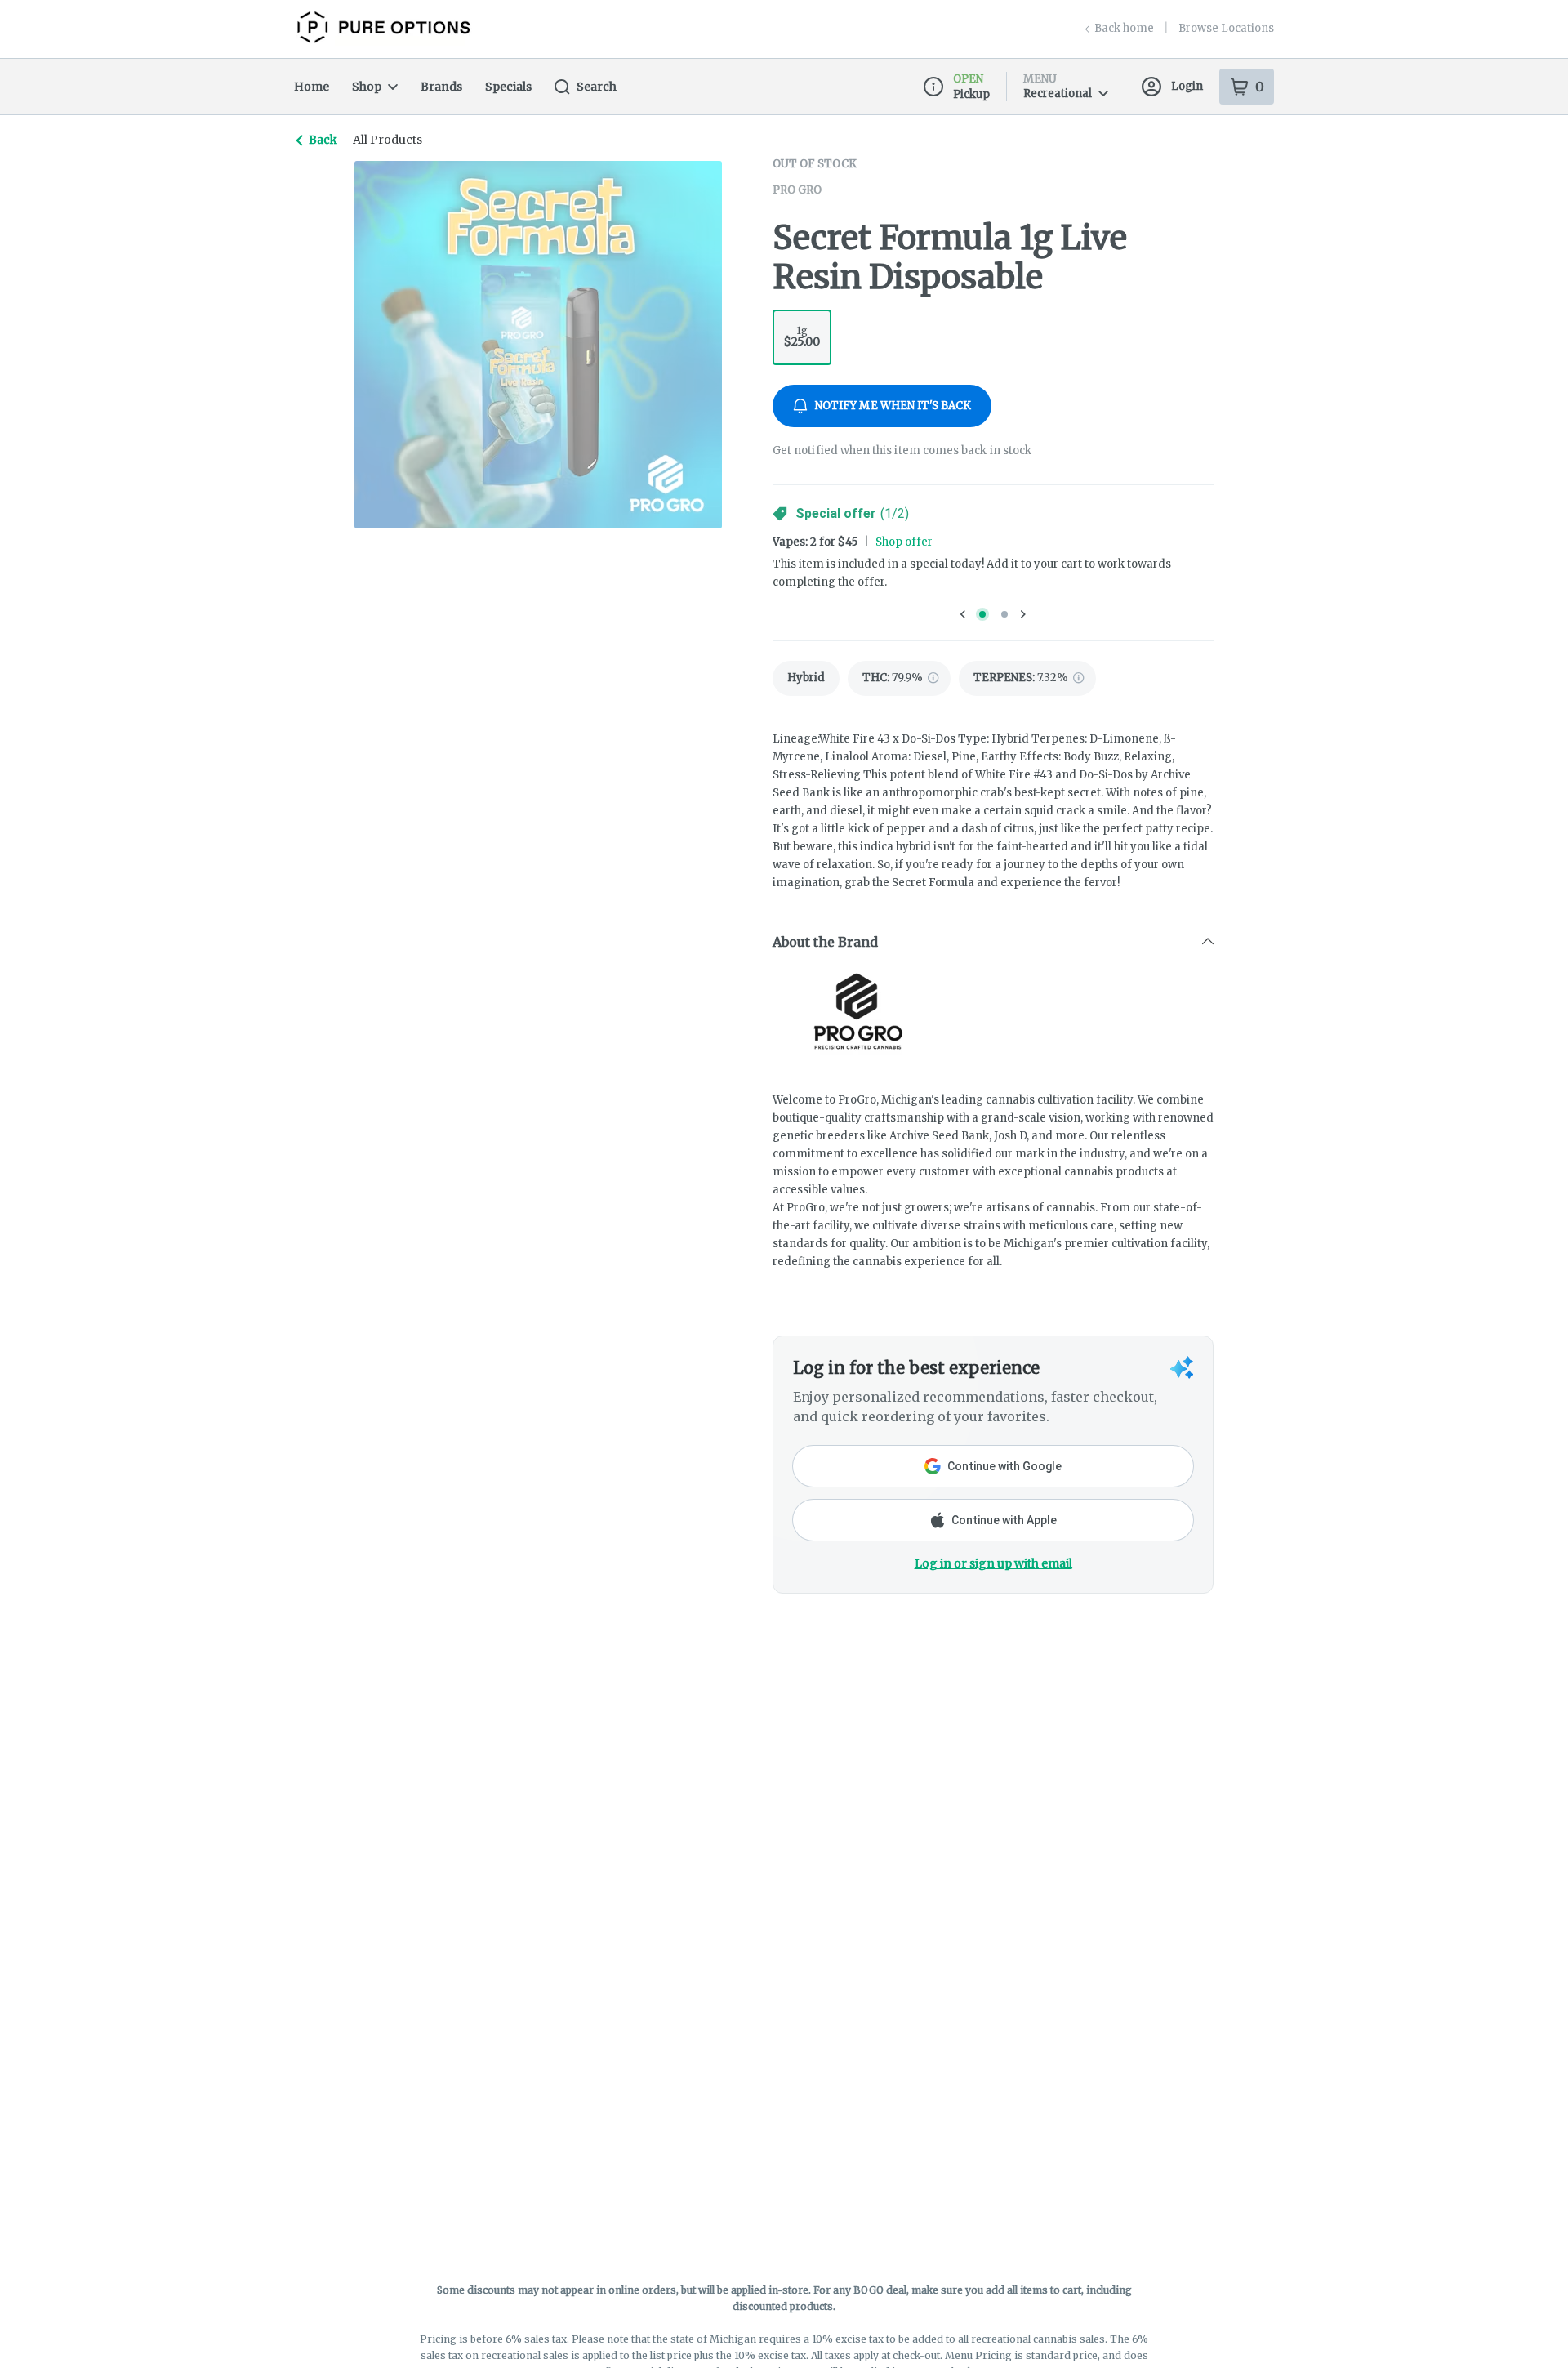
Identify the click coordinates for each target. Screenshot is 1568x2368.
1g (802, 337)
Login (1187, 86)
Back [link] (323, 140)
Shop (367, 87)
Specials (508, 87)
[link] (806, 678)
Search (597, 87)
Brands (441, 87)
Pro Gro (797, 190)
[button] (993, 942)
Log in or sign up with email (993, 1563)
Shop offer (904, 542)
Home (312, 87)
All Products (388, 140)
